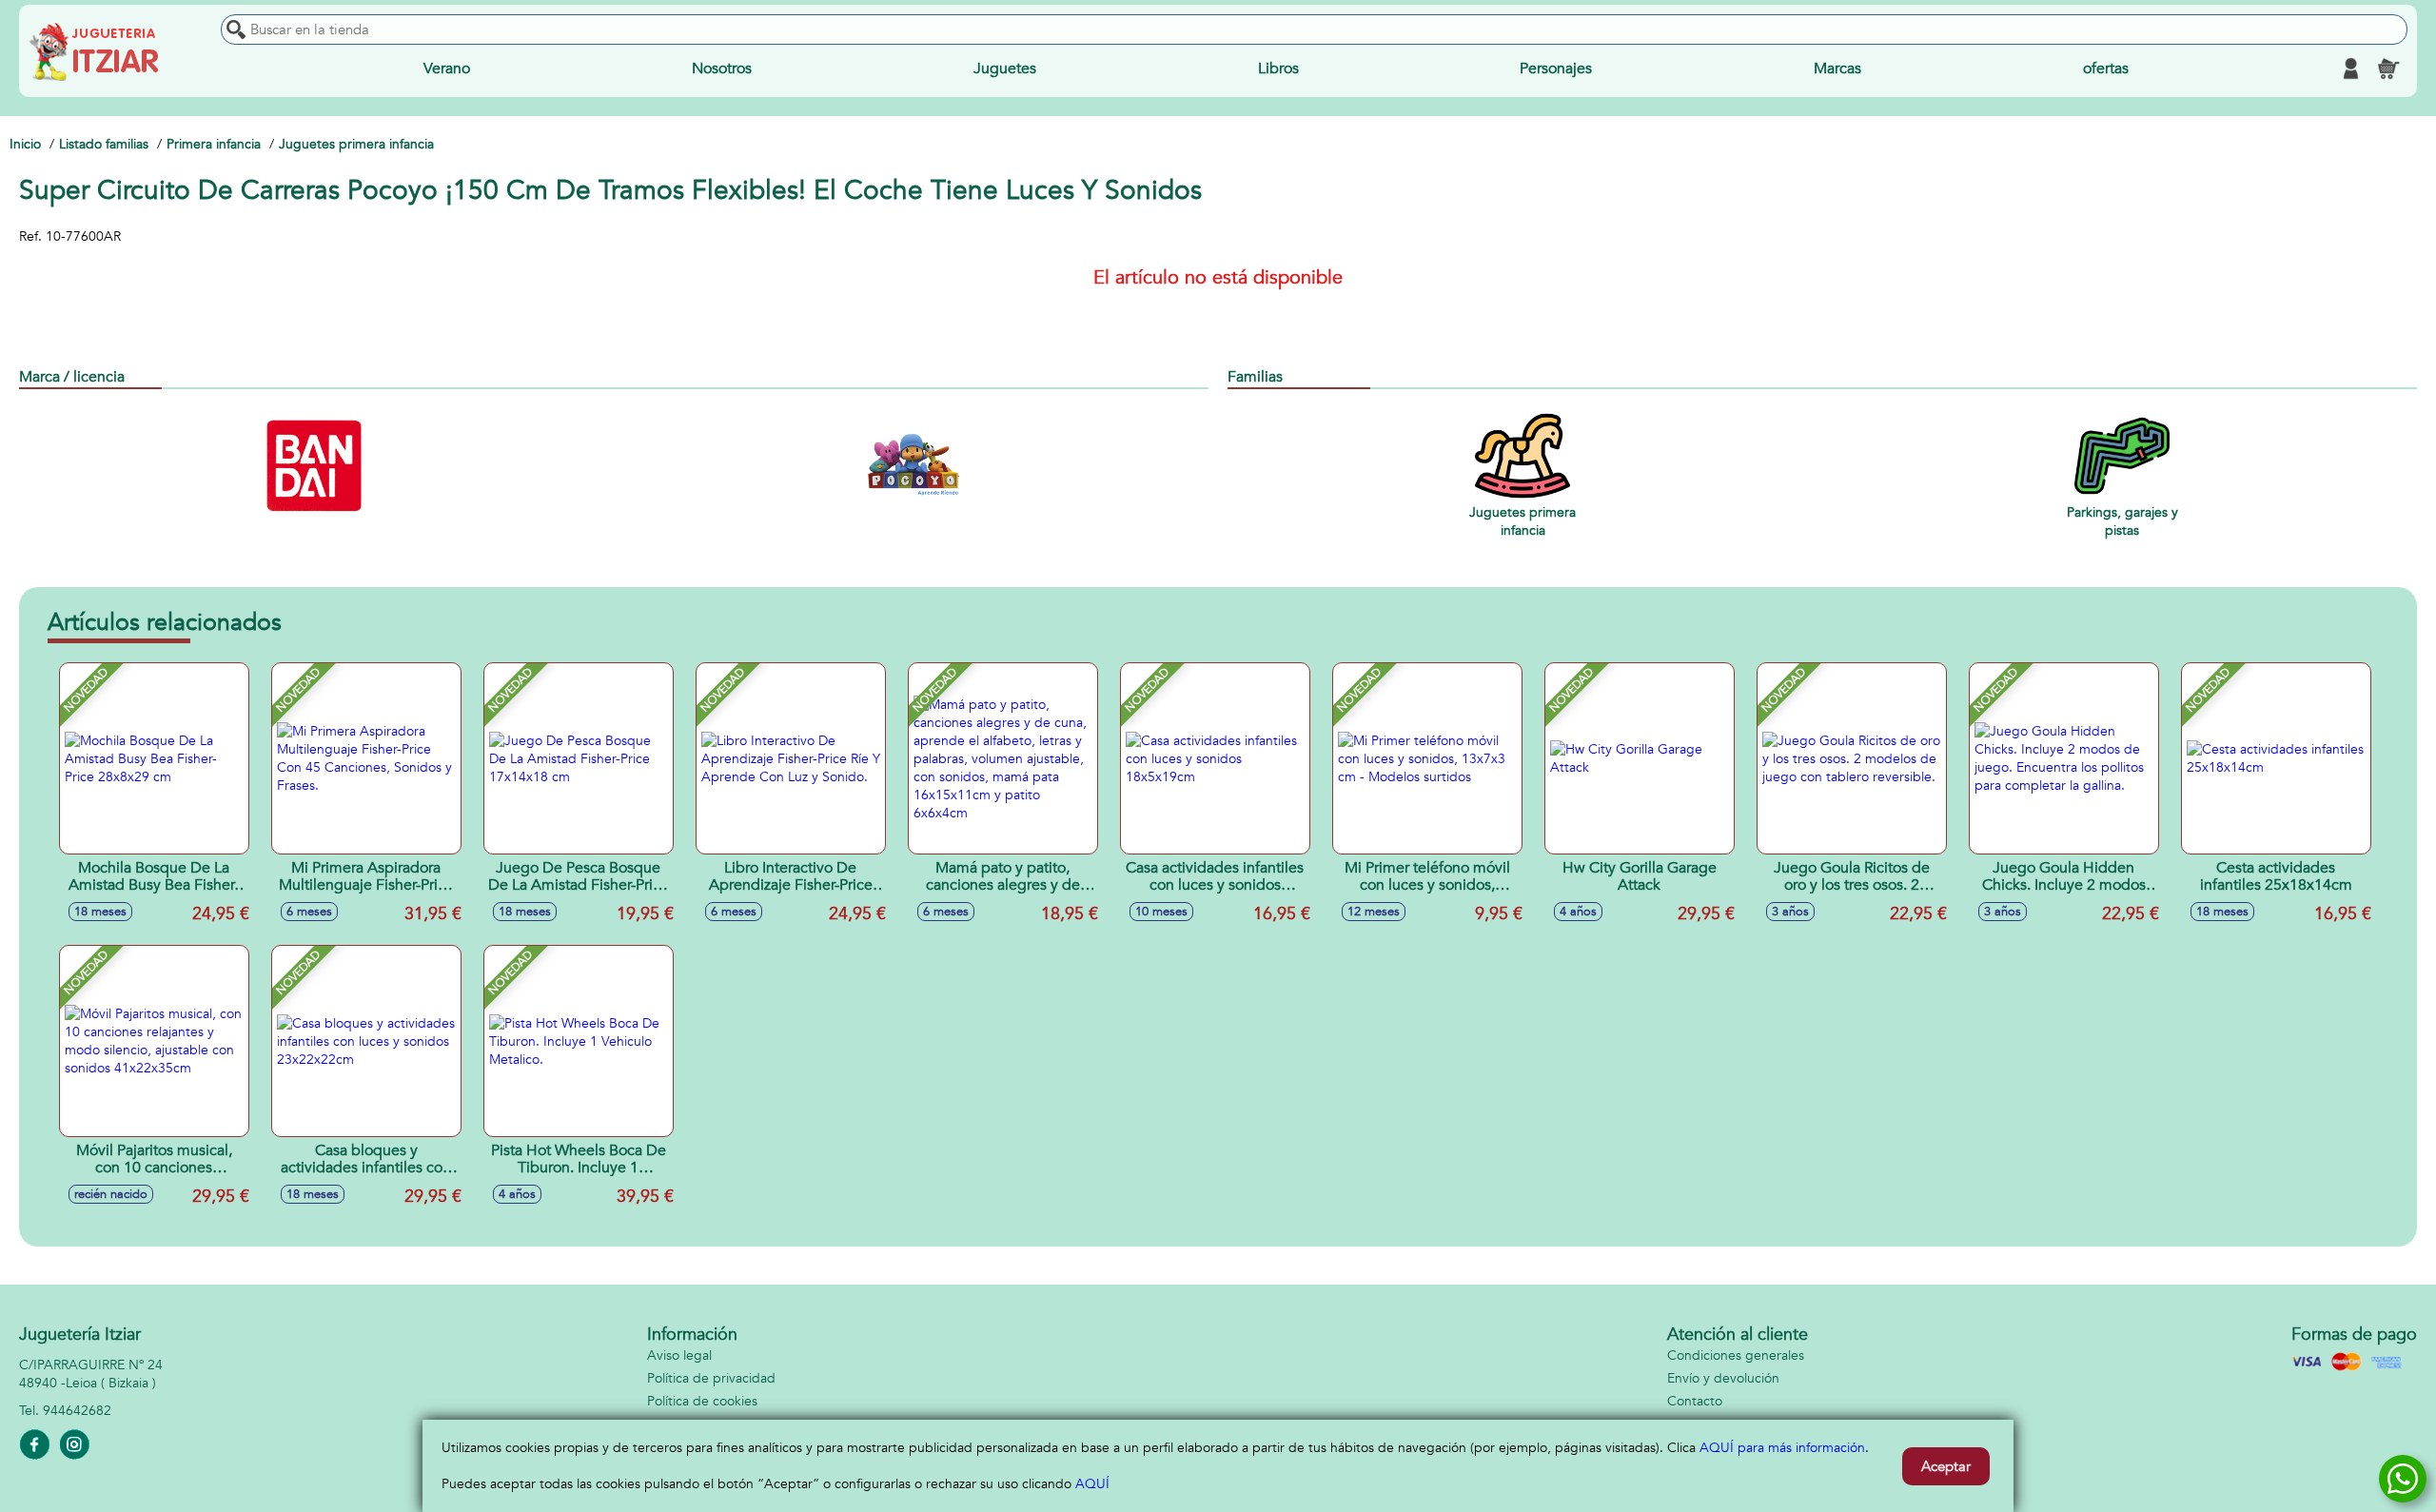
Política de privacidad (711, 1378)
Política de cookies (702, 1401)
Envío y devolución (1723, 1378)
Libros (1278, 69)
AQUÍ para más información (1782, 1448)
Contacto (1695, 1401)
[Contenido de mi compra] (2388, 69)
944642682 (77, 1411)
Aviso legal (679, 1355)
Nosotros (722, 69)
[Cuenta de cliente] (2350, 69)
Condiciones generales (1736, 1355)
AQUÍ (1092, 1484)
